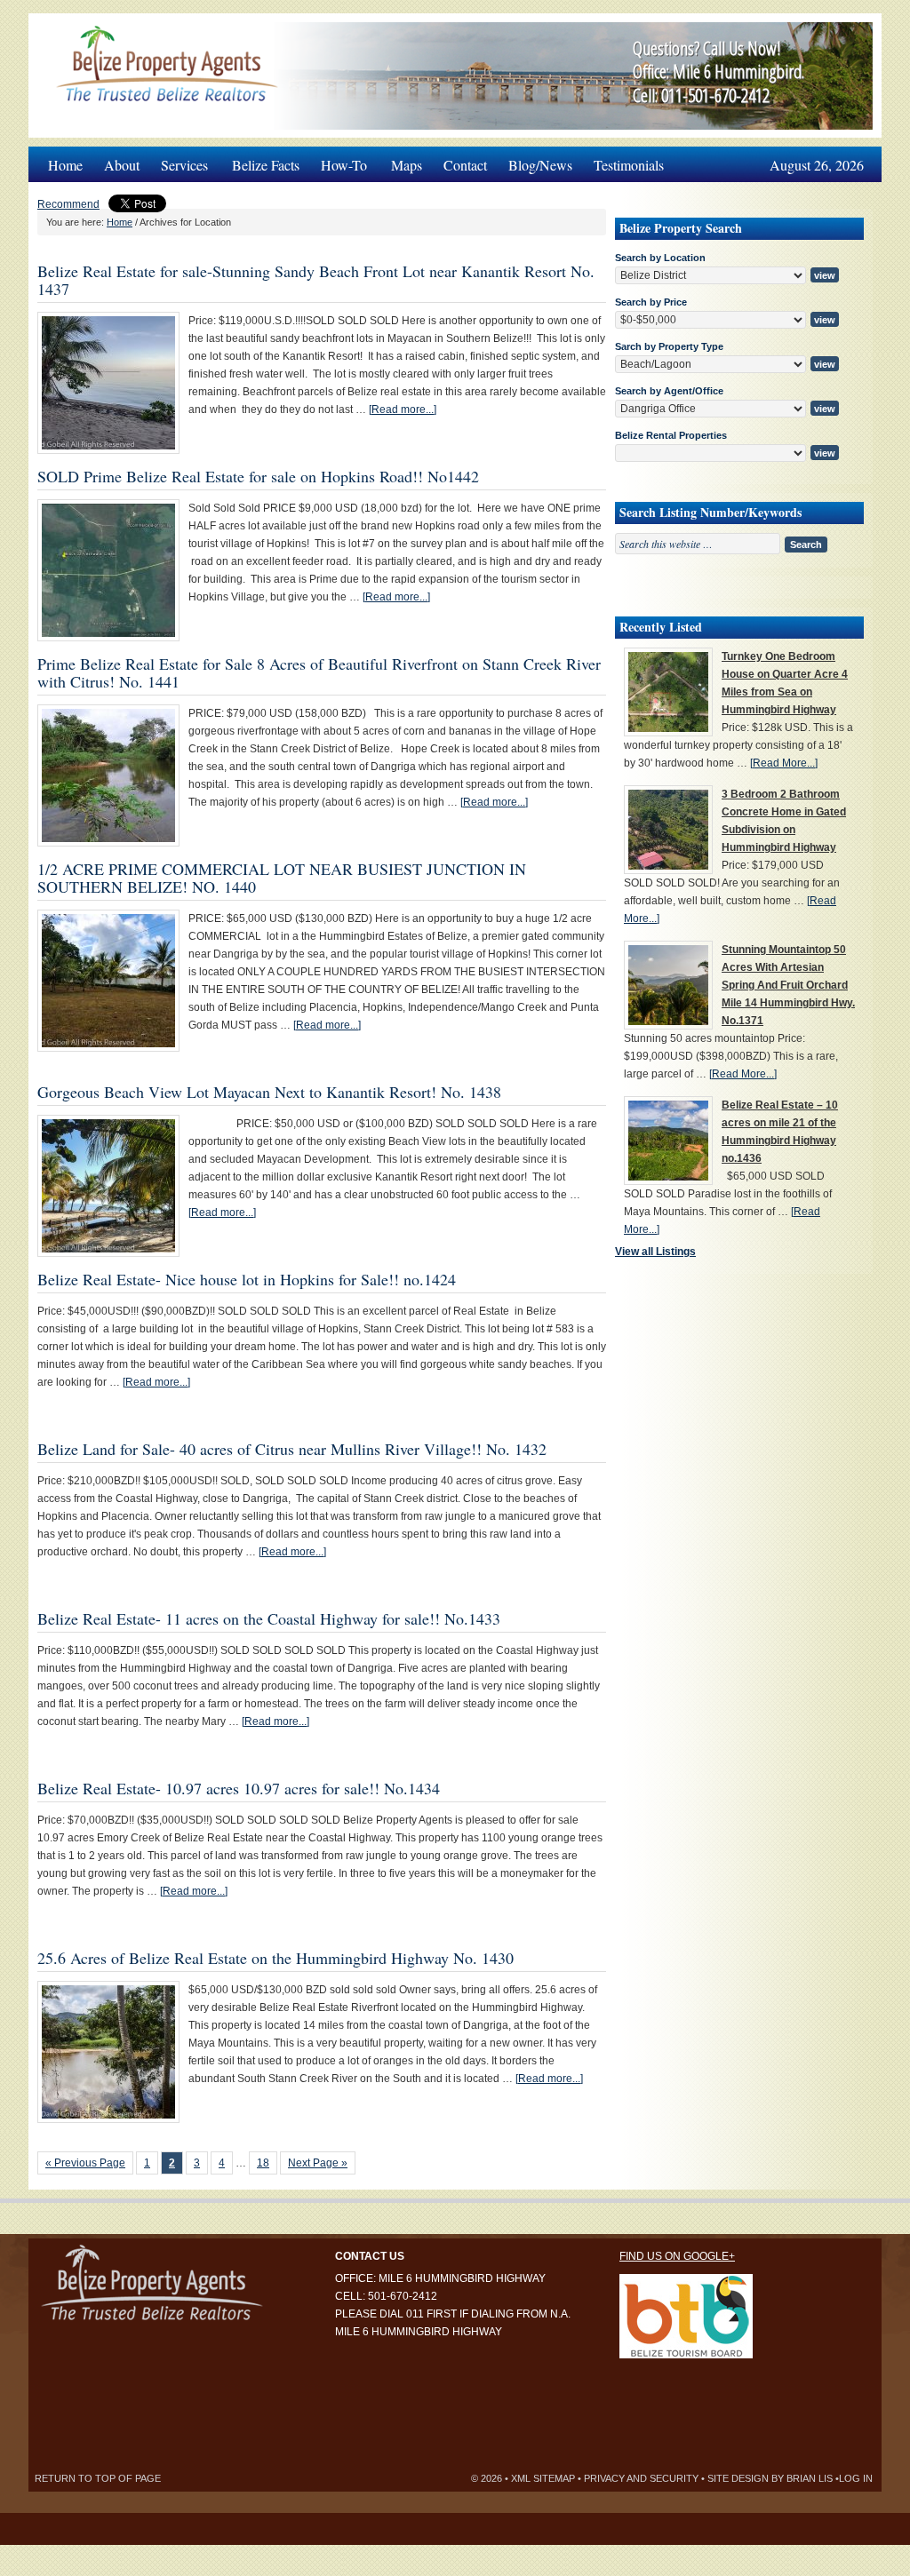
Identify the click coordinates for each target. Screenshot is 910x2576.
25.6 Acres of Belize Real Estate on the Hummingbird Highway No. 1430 (275, 1958)
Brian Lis (810, 2478)
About (122, 165)
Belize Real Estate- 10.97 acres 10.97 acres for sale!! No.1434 (239, 1788)
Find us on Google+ (677, 2256)
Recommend (68, 204)
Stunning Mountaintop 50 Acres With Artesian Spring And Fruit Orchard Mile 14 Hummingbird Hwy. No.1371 (788, 985)
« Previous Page (85, 2163)
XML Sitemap (543, 2478)
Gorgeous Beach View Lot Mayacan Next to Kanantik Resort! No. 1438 (269, 1092)
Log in (856, 2478)
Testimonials (629, 165)
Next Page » (318, 2163)
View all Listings (655, 1252)
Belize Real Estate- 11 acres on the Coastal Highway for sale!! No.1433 (269, 1618)
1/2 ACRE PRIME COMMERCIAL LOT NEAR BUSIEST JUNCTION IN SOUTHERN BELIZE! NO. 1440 (282, 878)
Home (65, 165)
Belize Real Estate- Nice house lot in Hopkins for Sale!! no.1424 (247, 1279)
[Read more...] (403, 409)
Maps (407, 165)
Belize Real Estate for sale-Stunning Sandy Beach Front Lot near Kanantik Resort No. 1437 (316, 280)
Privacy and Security (641, 2478)
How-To (339, 160)
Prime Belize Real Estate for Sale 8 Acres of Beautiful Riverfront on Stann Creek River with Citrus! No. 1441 (319, 672)
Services (179, 160)
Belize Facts (266, 165)
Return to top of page (98, 2478)
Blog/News (540, 165)
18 (263, 2163)
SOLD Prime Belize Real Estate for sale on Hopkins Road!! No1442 (258, 476)
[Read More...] (784, 763)
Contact (465, 165)
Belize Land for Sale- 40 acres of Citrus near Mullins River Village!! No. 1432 (292, 1449)
